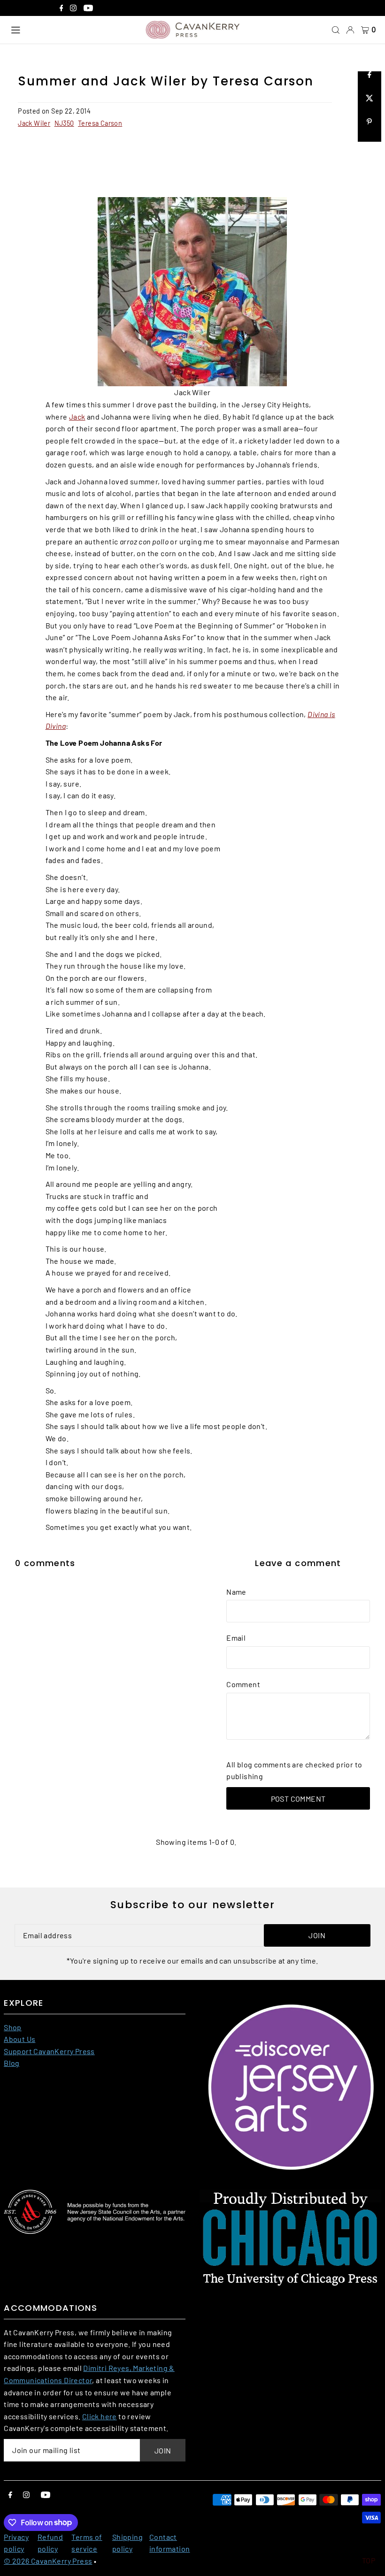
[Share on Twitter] (370, 107)
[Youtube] (88, 9)
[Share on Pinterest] (370, 130)
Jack (77, 417)
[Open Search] (336, 30)
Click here (100, 2416)
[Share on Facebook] (370, 83)
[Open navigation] (73, 30)
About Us (19, 2039)
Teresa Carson (100, 123)
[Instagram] (73, 9)
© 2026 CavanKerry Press (48, 2561)
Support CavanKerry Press (49, 2051)
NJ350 (64, 123)
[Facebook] (62, 9)
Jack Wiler (34, 123)
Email (236, 1638)
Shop (13, 2027)
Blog (12, 2063)
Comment (243, 1684)
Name (236, 1592)
